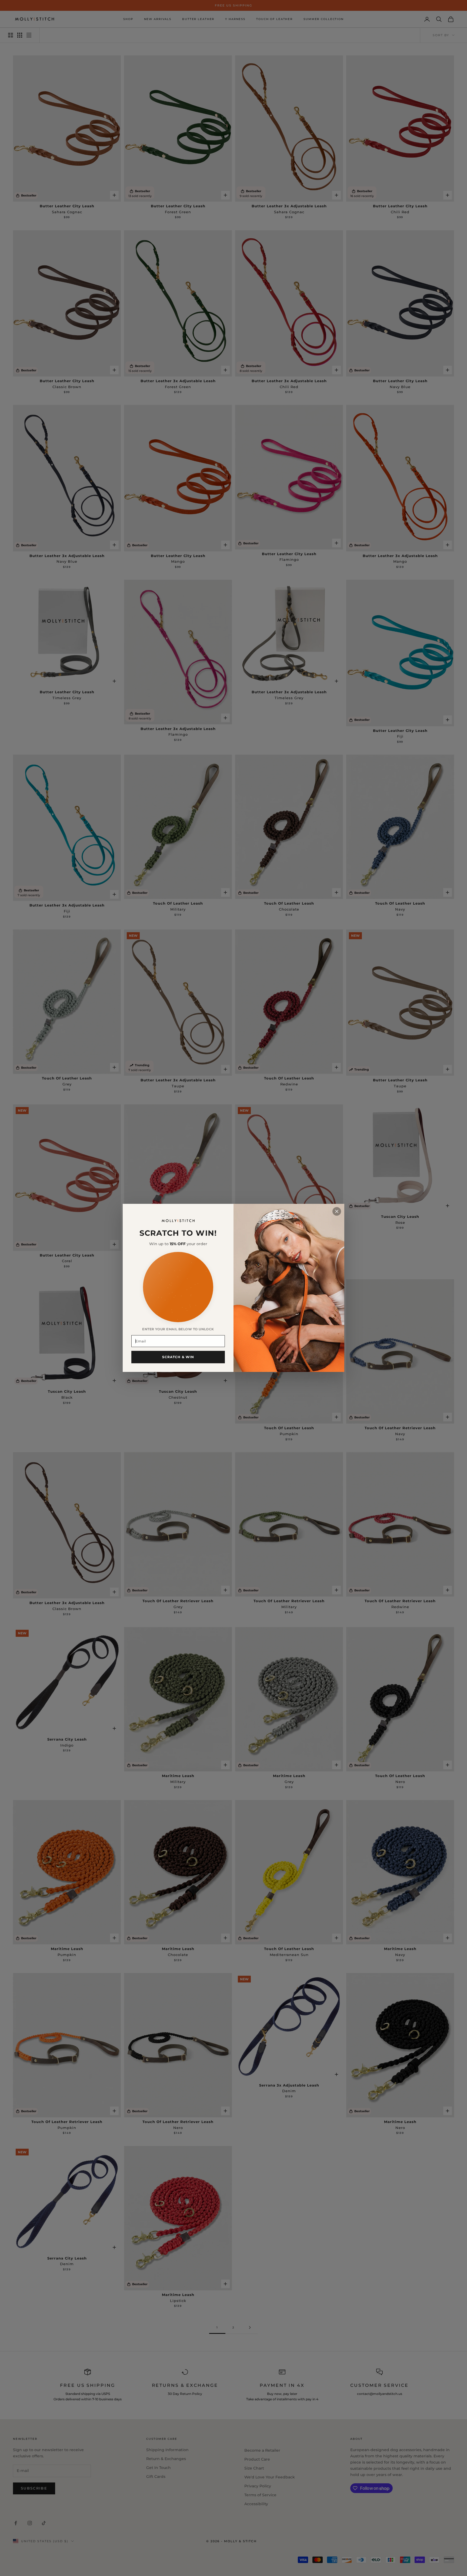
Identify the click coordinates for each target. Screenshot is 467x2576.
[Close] (337, 1211)
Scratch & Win (178, 1357)
